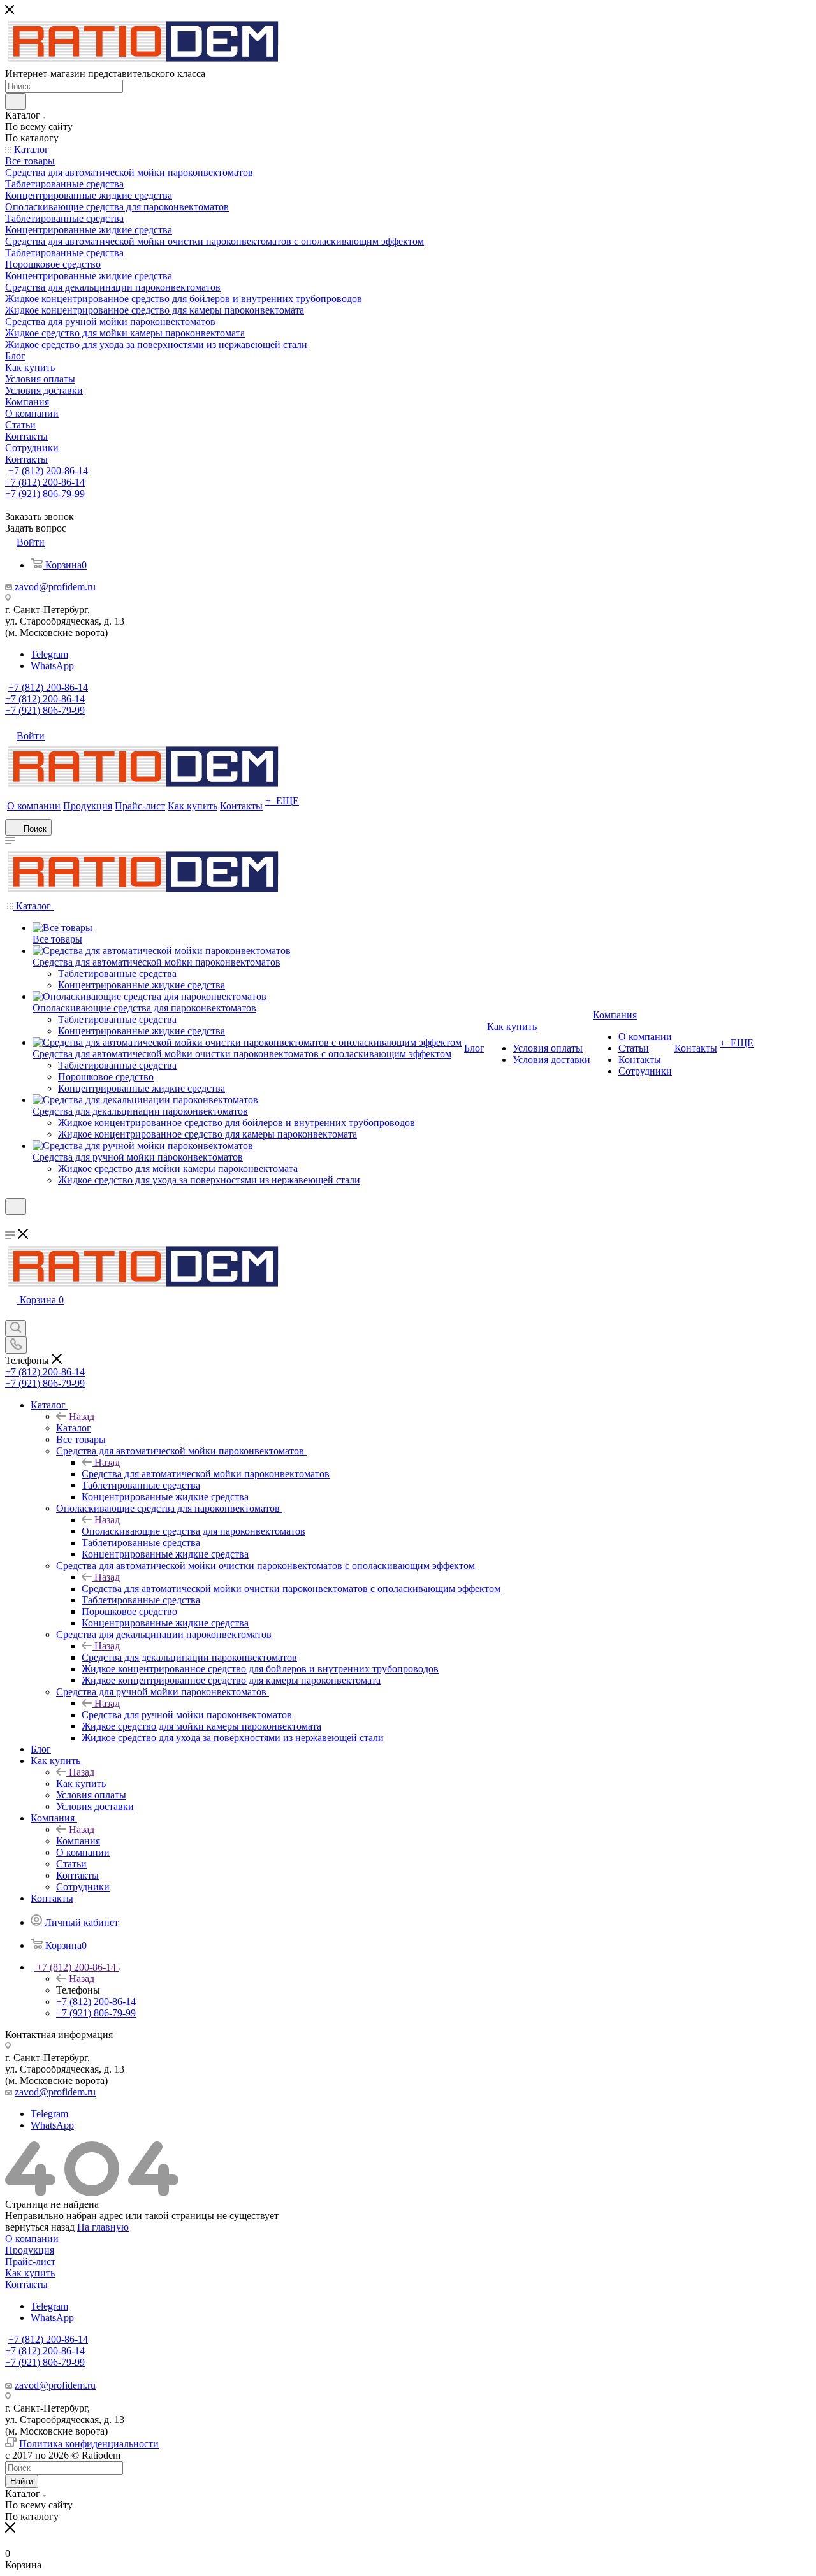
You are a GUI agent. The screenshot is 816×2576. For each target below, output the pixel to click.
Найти (22, 2481)
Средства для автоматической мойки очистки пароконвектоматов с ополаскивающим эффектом (291, 1588)
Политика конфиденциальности (89, 2444)
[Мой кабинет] (11, 1223)
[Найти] (16, 101)
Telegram (49, 654)
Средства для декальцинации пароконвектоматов (189, 1657)
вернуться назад (40, 2227)
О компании (32, 2239)
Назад (82, 1416)
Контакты (26, 2284)
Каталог (74, 1428)
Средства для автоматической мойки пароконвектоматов (206, 1474)
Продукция (30, 2250)
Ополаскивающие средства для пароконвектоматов (193, 1531)
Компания (78, 1841)
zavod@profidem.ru (55, 587)
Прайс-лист (30, 2261)
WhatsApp (52, 666)
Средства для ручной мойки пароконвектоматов (187, 1715)
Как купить (81, 1784)
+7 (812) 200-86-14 (48, 471)
